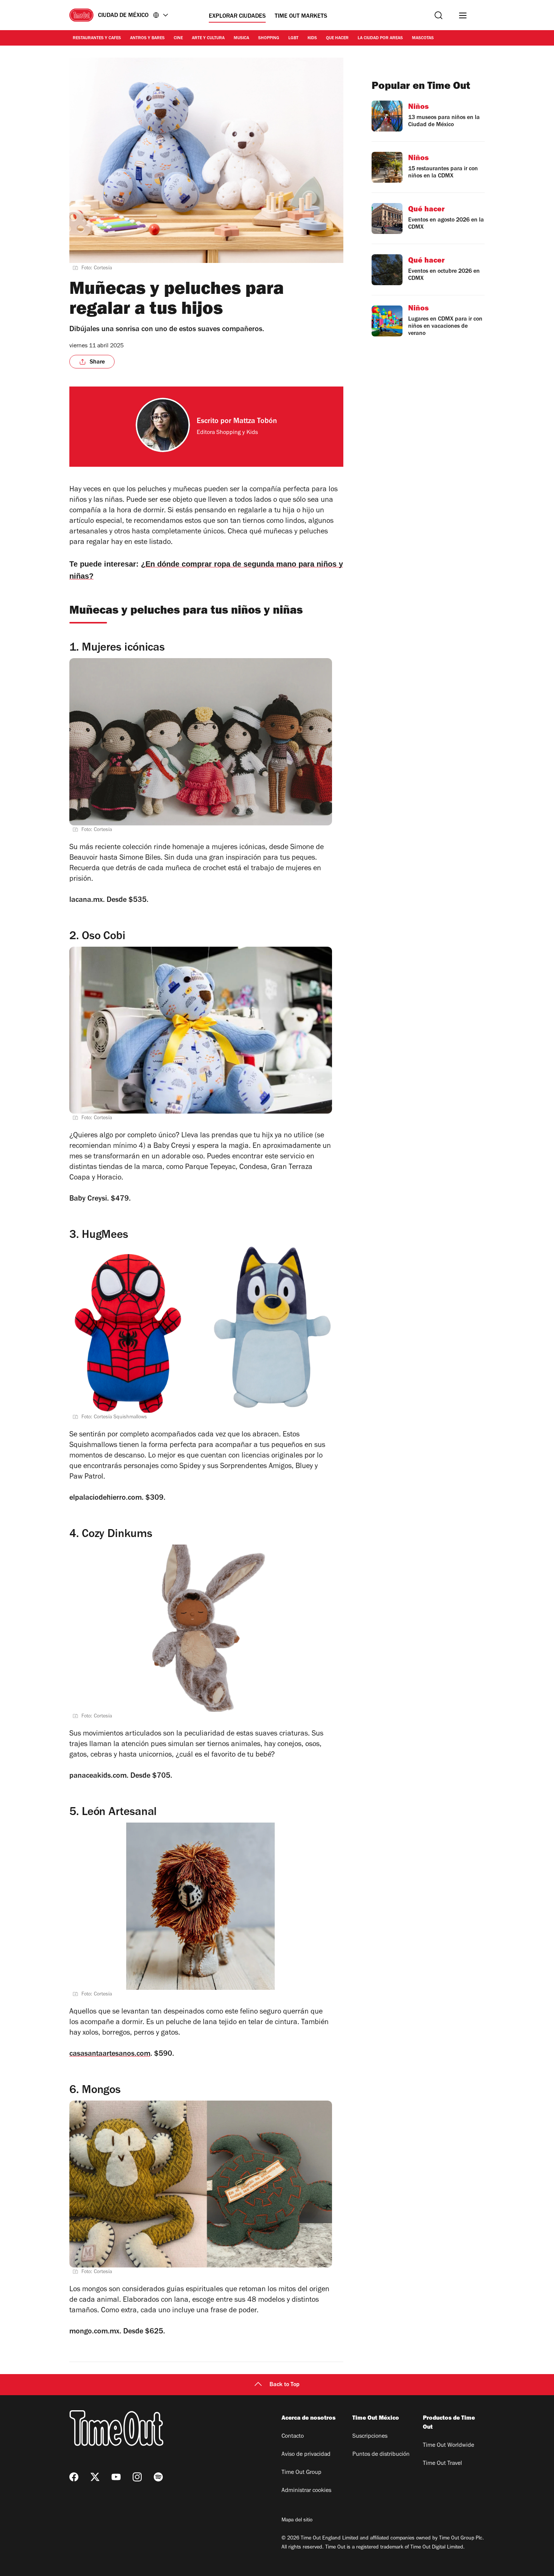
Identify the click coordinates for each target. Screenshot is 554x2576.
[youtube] (116, 2477)
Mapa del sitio (297, 2521)
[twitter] (95, 2477)
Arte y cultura (208, 38)
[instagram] (137, 2477)
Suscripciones (370, 2437)
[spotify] (158, 2477)
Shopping (269, 38)
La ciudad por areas (380, 38)
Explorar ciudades (237, 17)
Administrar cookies (306, 2491)
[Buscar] (438, 15)
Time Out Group (301, 2473)
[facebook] (74, 2477)
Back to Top (285, 2385)
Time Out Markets (301, 17)
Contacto (293, 2437)
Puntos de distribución (381, 2455)
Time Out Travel (442, 2464)
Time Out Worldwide (448, 2446)
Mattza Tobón (255, 422)
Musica (241, 38)
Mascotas (423, 38)
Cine (178, 38)
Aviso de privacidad (306, 2455)
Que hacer (337, 38)
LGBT (293, 38)
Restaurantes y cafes (97, 38)
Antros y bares (147, 38)
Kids (312, 38)
